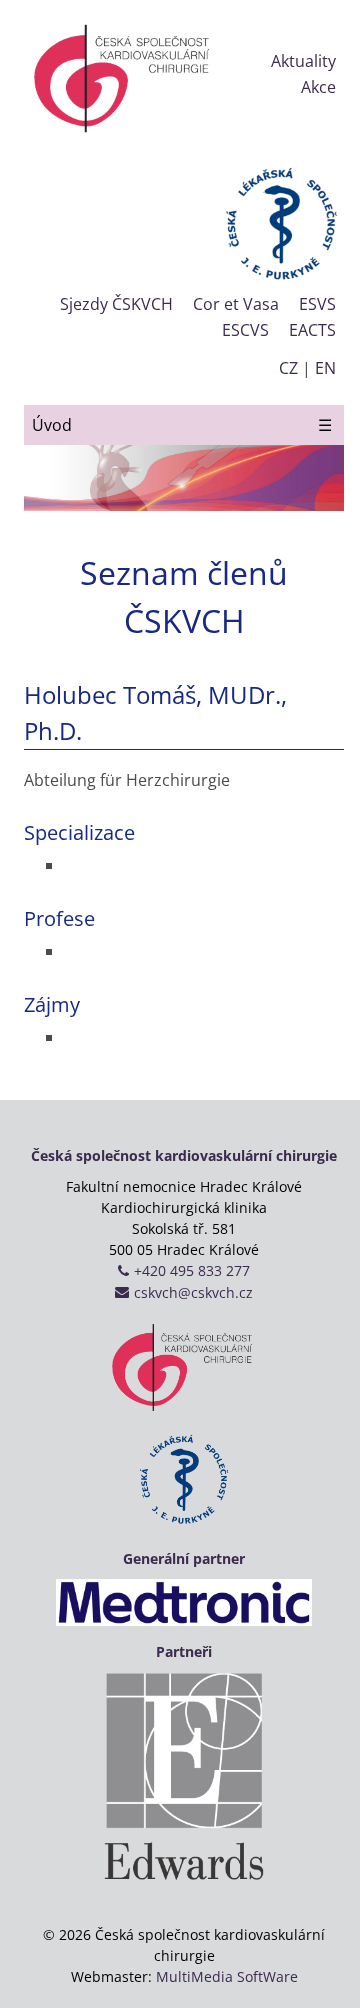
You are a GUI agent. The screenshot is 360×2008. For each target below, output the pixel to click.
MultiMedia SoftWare (227, 1976)
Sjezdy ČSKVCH (116, 304)
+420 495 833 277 (192, 1270)
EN (325, 368)
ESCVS (245, 330)
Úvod (52, 425)
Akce (318, 87)
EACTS (312, 330)
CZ (288, 368)
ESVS (317, 304)
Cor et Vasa (236, 304)
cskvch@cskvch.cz (193, 1292)
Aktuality (303, 61)
